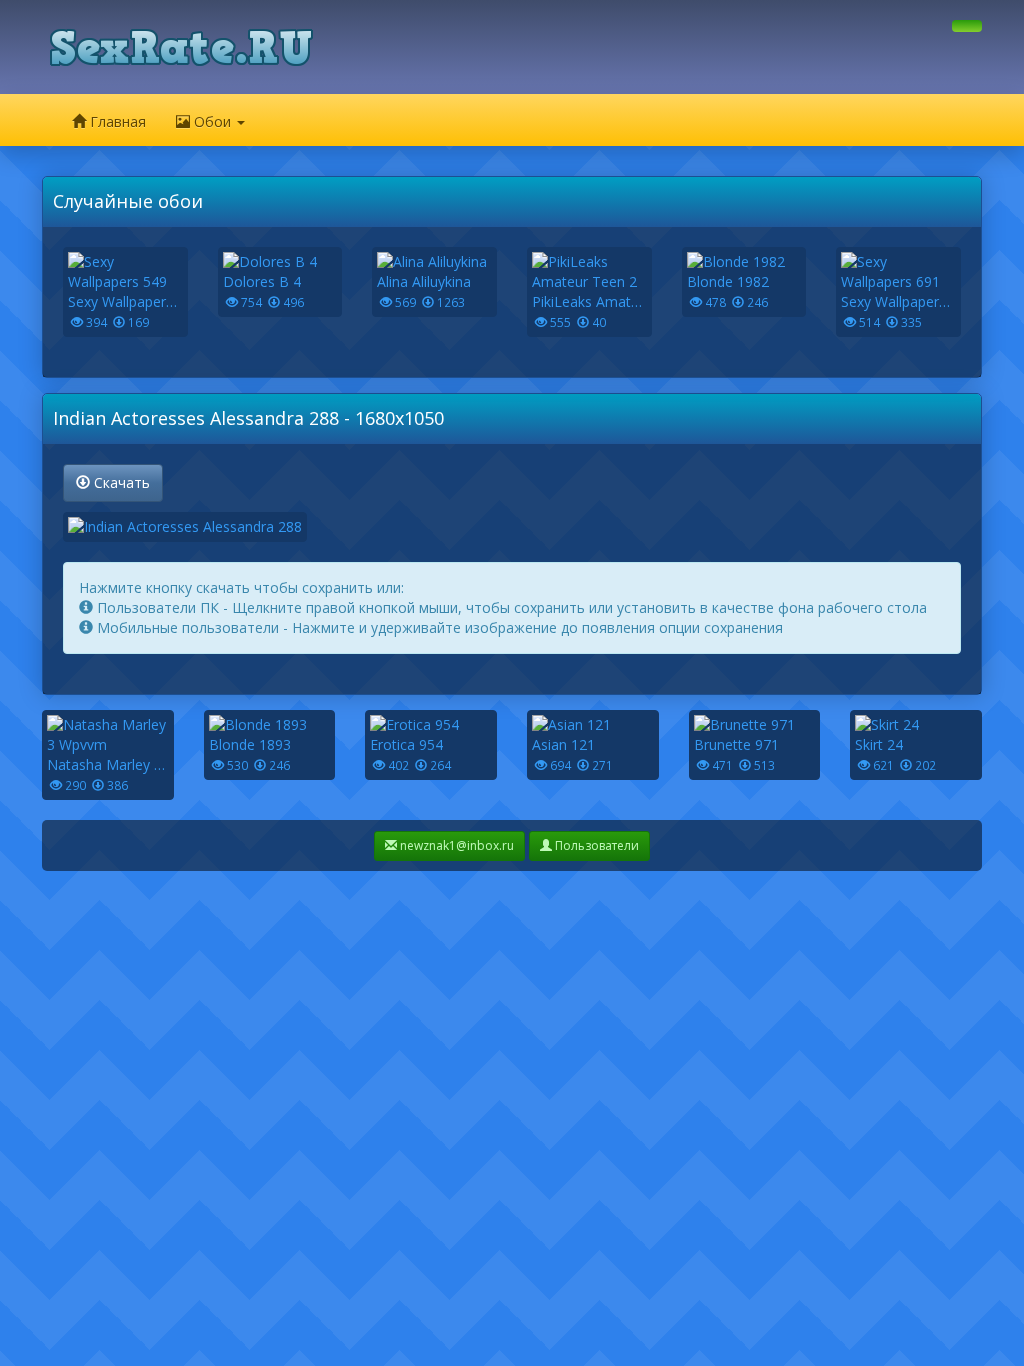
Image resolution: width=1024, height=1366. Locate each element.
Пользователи (595, 845)
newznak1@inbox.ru (455, 845)
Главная (116, 121)
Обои (212, 121)
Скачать (120, 482)
